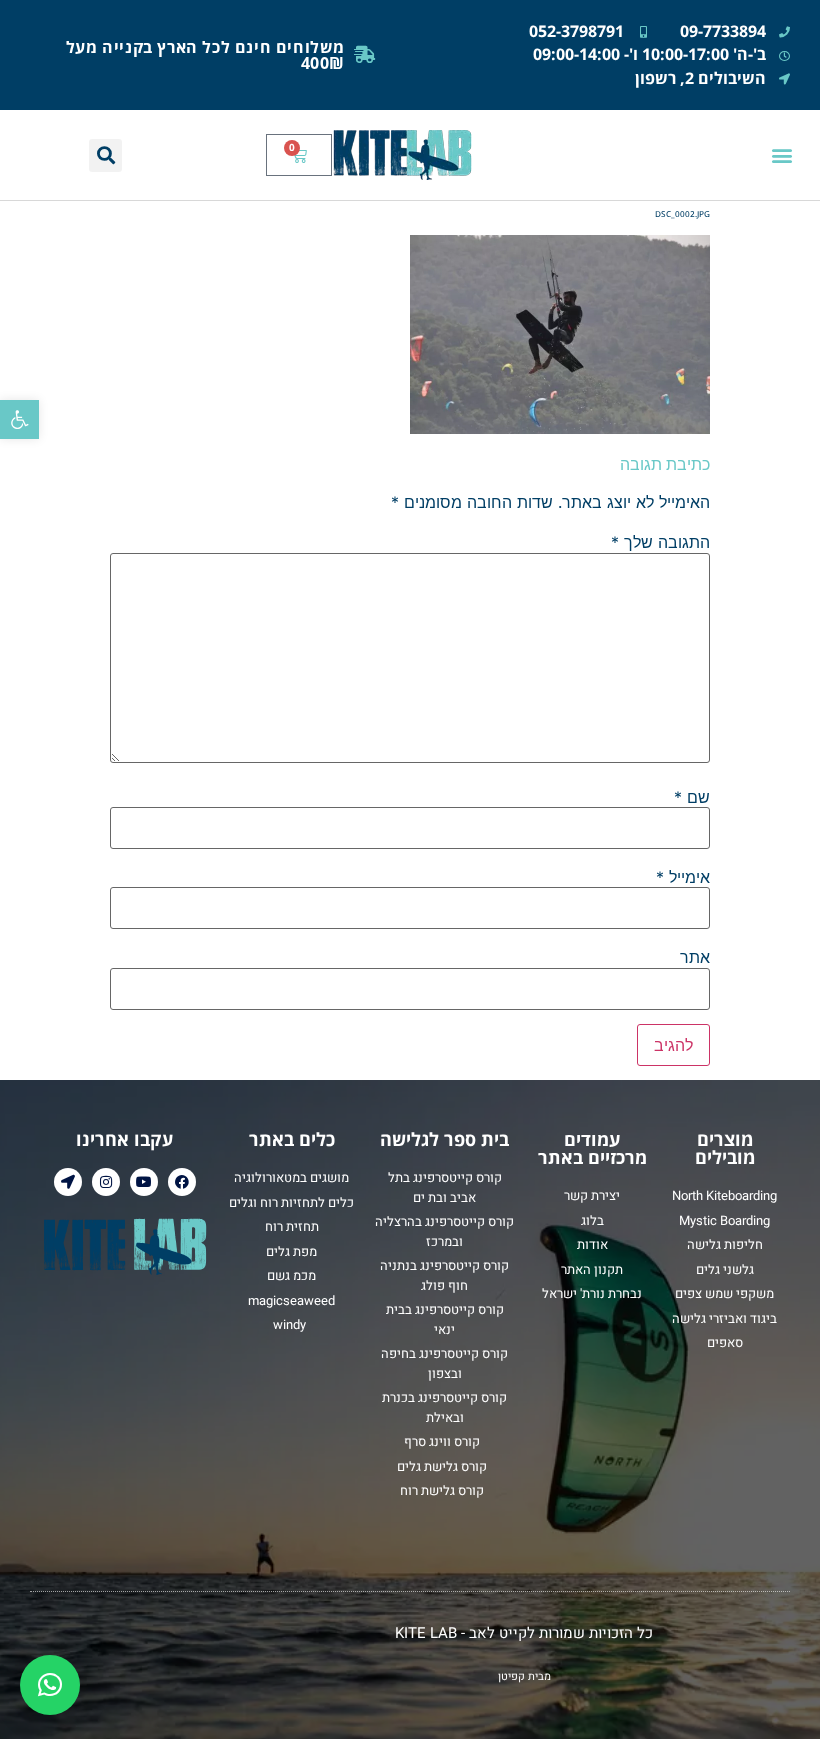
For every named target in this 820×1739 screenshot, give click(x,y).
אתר (695, 957)
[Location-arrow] (68, 1182)
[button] (19, 419)
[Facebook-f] (182, 1182)
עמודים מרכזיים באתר (592, 1148)
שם (692, 797)
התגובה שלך (660, 542)
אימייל (683, 877)
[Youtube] (144, 1182)
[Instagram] (106, 1182)
